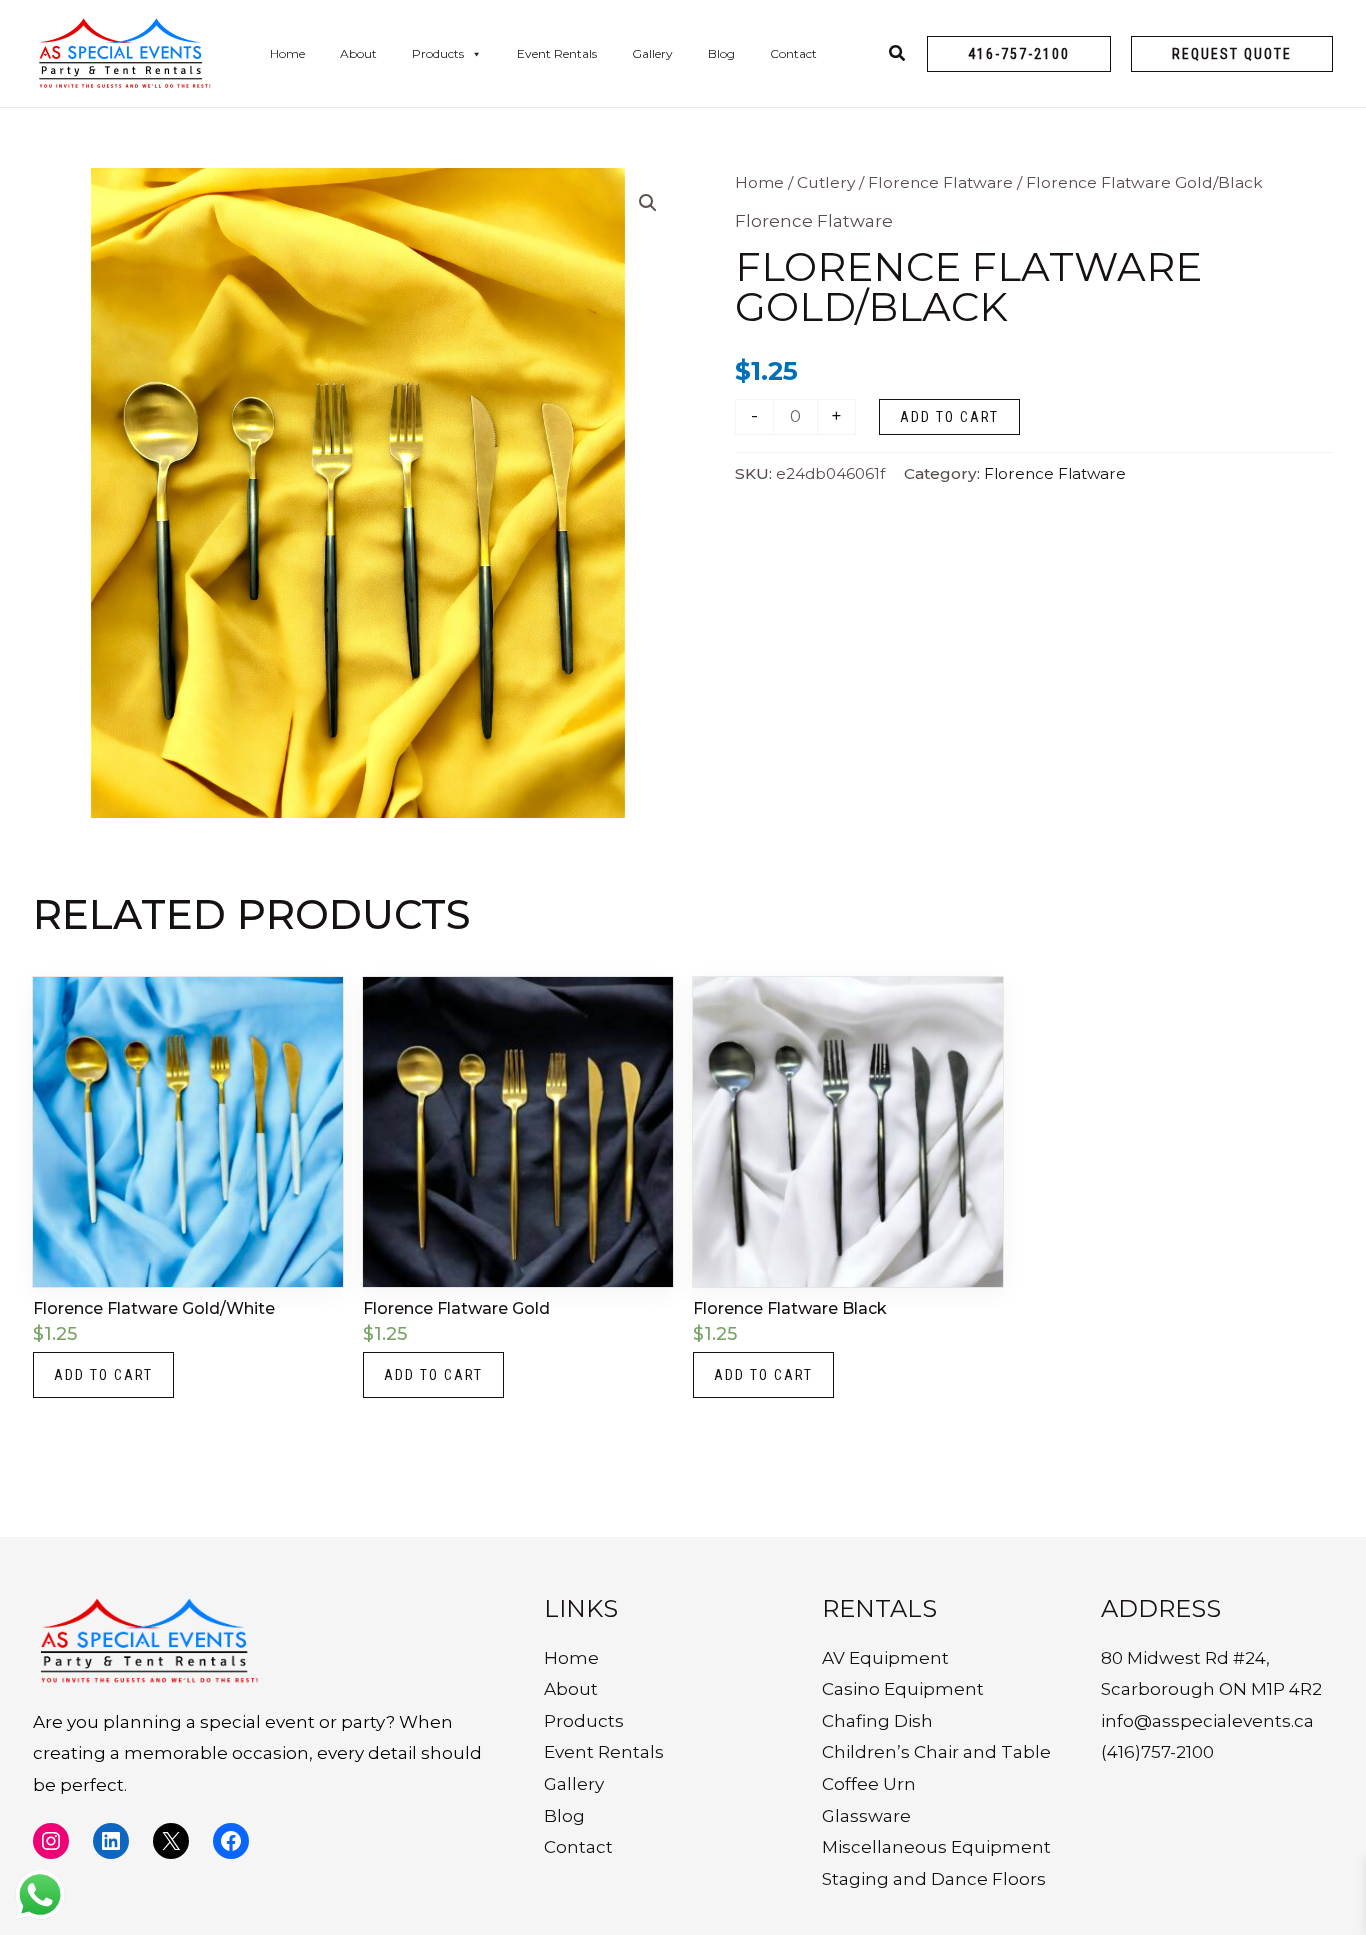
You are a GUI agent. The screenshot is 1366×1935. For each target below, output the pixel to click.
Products (438, 53)
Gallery (652, 53)
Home (287, 53)
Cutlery (826, 182)
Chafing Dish (877, 1721)
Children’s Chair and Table (936, 1752)
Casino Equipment (903, 1689)
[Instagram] (51, 1841)
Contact (793, 53)
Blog (721, 53)
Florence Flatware (940, 182)
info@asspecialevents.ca (1207, 1721)
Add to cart (949, 417)
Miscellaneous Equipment (936, 1847)
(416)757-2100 (1157, 1752)
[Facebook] (231, 1841)
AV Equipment (885, 1658)
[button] (1019, 54)
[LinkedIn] (111, 1841)
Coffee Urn (869, 1784)
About (358, 53)
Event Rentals (557, 53)
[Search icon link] (898, 56)
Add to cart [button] (103, 1375)
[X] (171, 1841)
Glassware (866, 1816)
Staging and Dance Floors (934, 1879)
